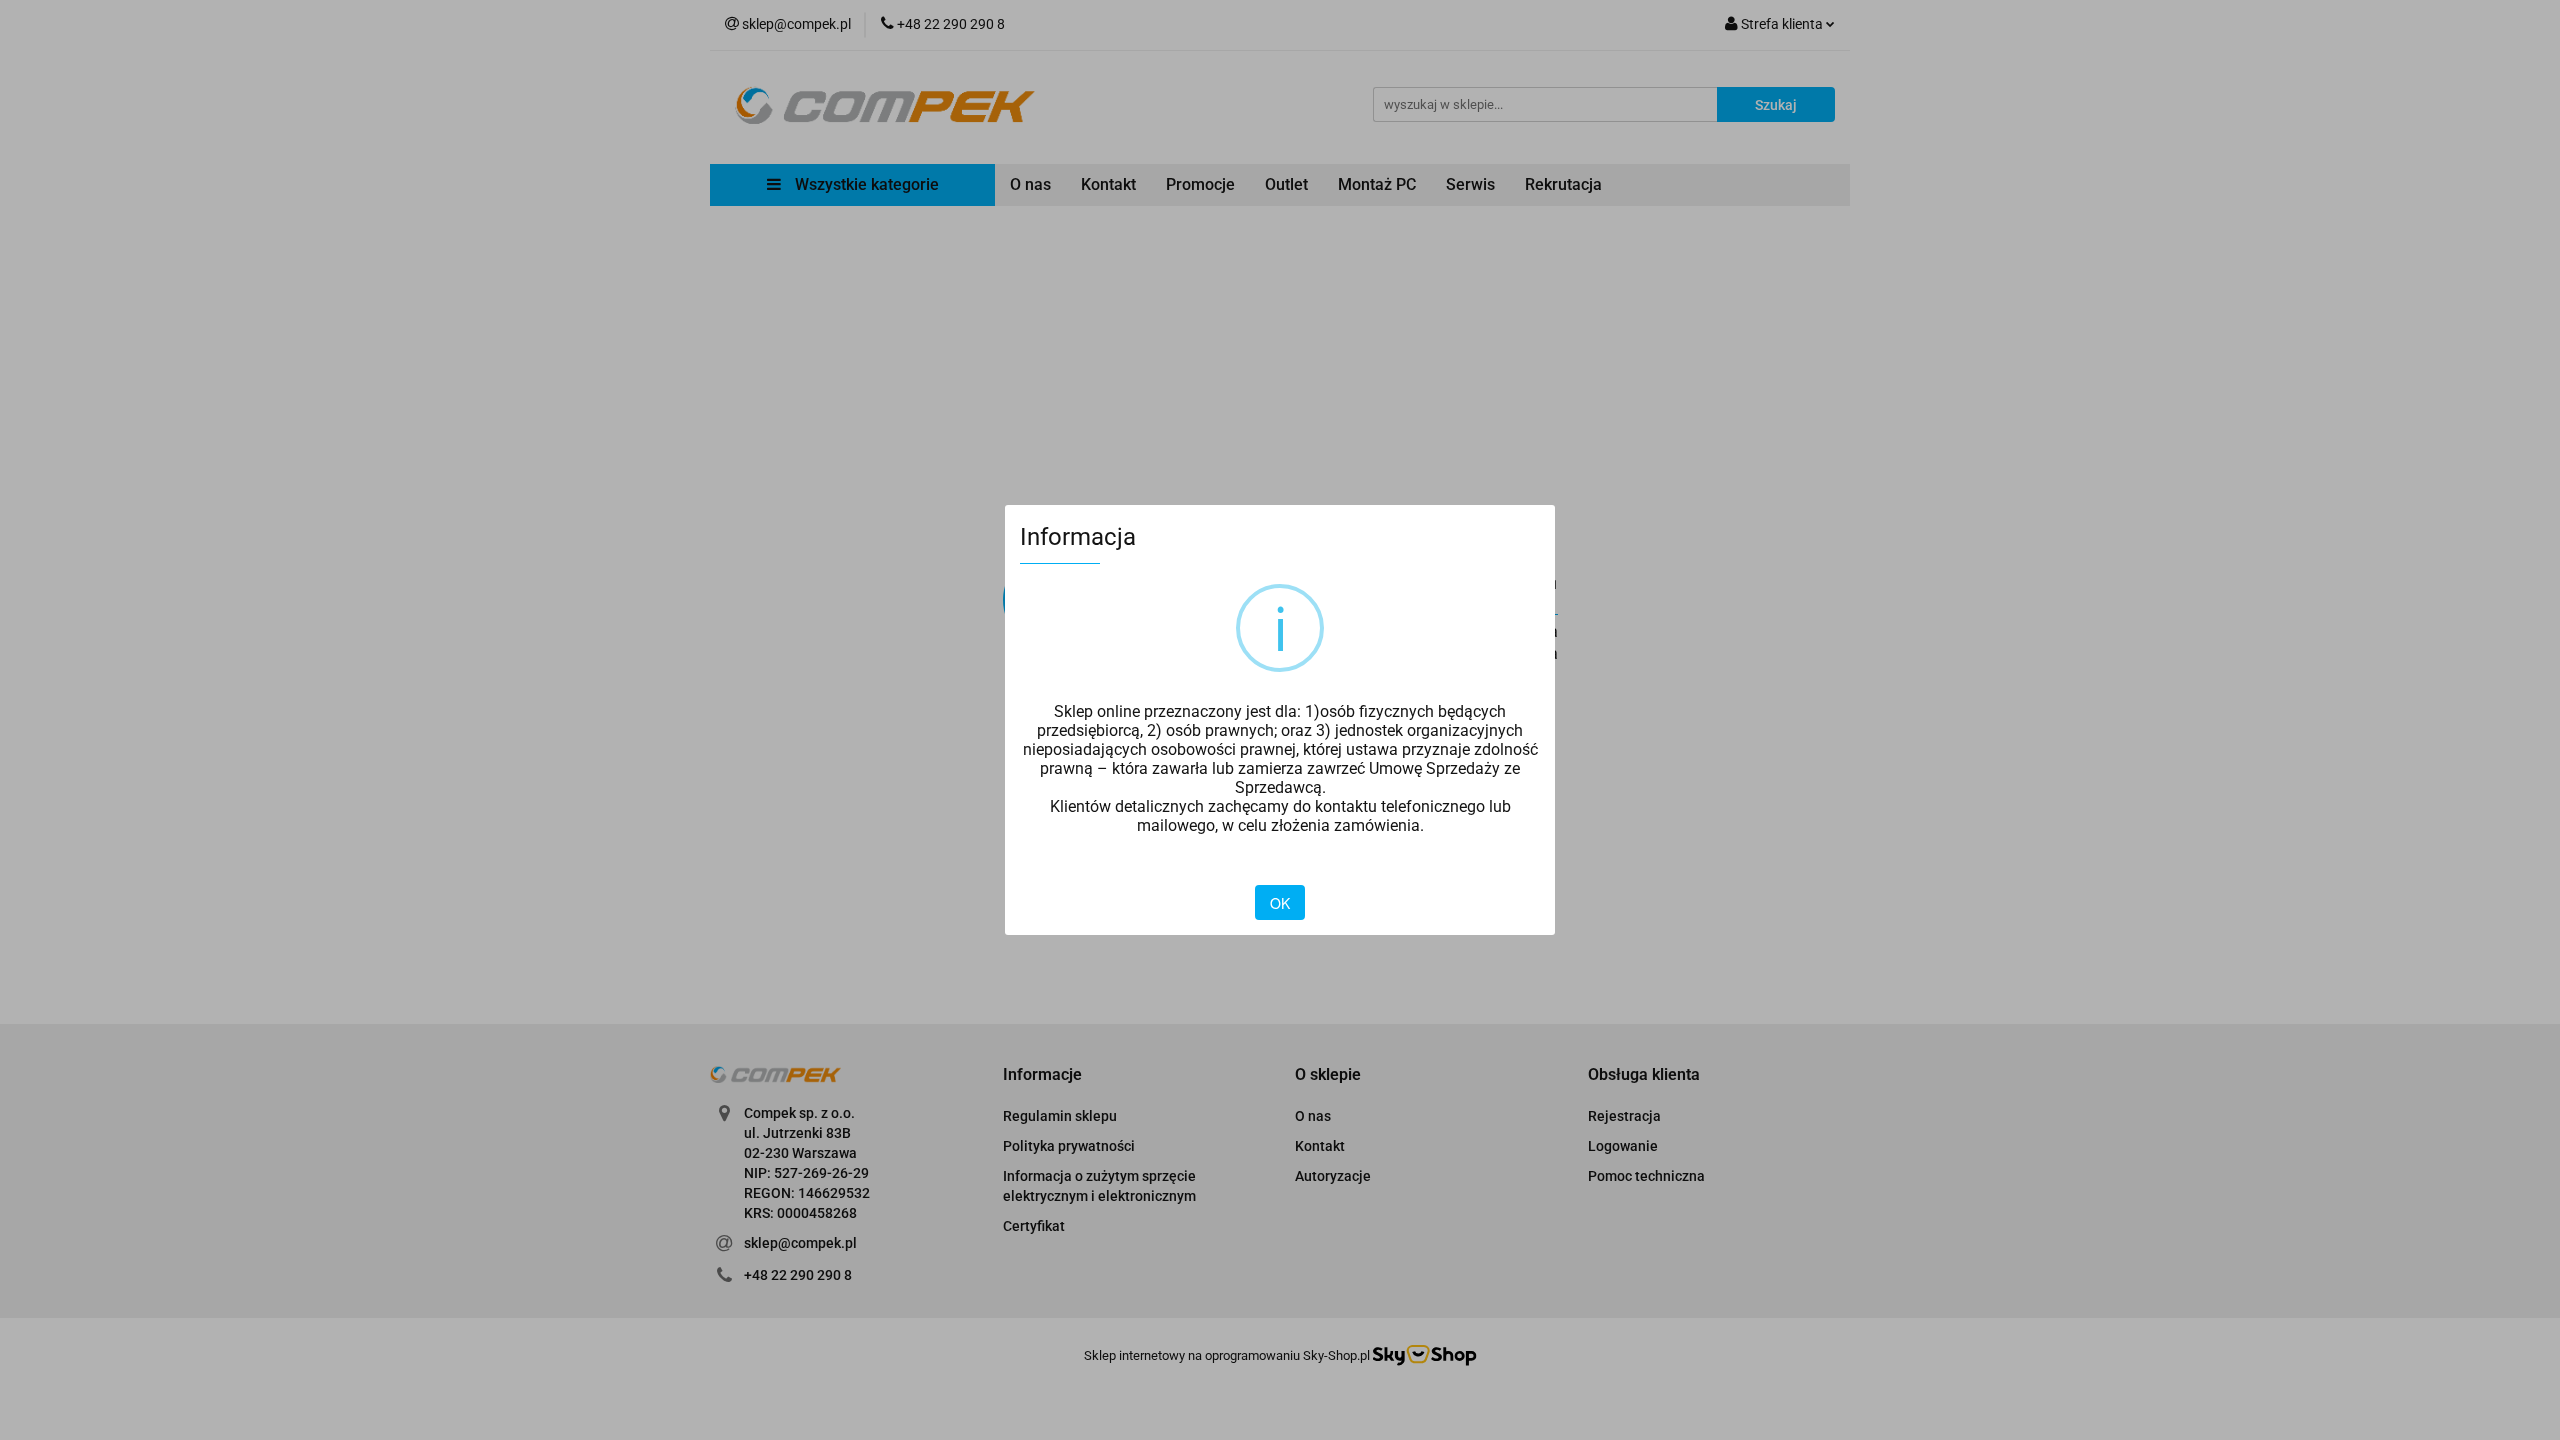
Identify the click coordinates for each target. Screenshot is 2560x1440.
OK (1280, 903)
